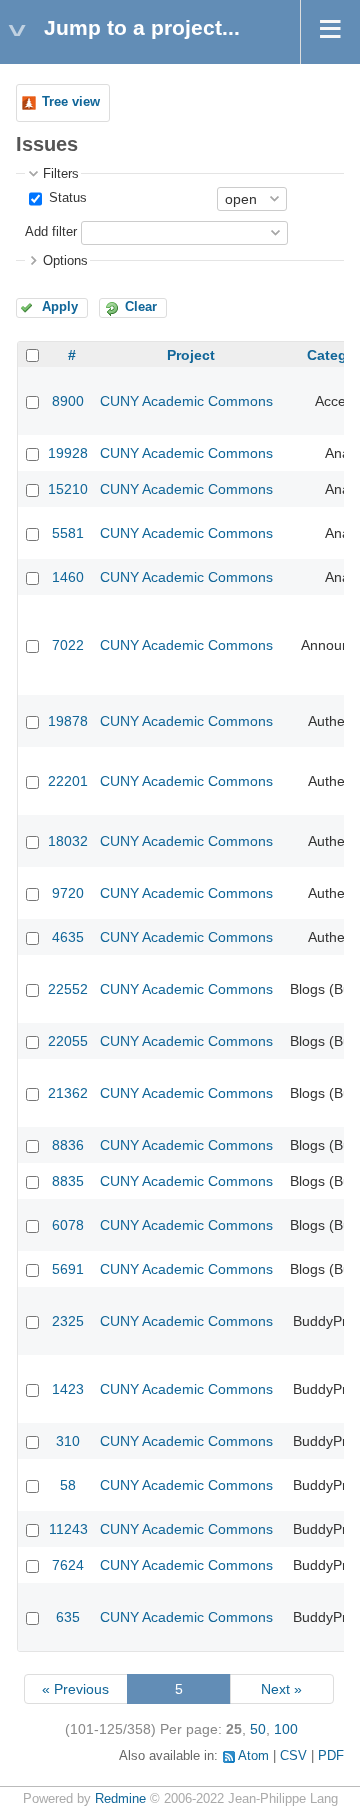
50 (258, 1729)
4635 (68, 937)
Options (65, 261)
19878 (68, 721)
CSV (293, 1756)
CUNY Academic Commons (186, 401)
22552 (68, 989)
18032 (68, 841)
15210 (68, 489)
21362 (68, 1093)
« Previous (75, 1689)
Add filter (51, 232)
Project (191, 355)
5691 (68, 1269)
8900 (68, 401)
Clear (141, 307)
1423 (68, 1389)
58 (68, 1485)
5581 (68, 533)
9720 (68, 893)
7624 (68, 1565)
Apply (60, 307)
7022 (68, 645)
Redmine (120, 1799)
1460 (68, 577)
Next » (281, 1689)
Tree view (71, 102)
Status (66, 198)
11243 (68, 1529)
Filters (61, 174)
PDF (331, 1756)
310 (68, 1441)
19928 (68, 453)
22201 (68, 781)
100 (286, 1729)
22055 (68, 1041)
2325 (68, 1321)
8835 (68, 1181)
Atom (253, 1756)
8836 (68, 1145)
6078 (68, 1225)
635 (68, 1617)
